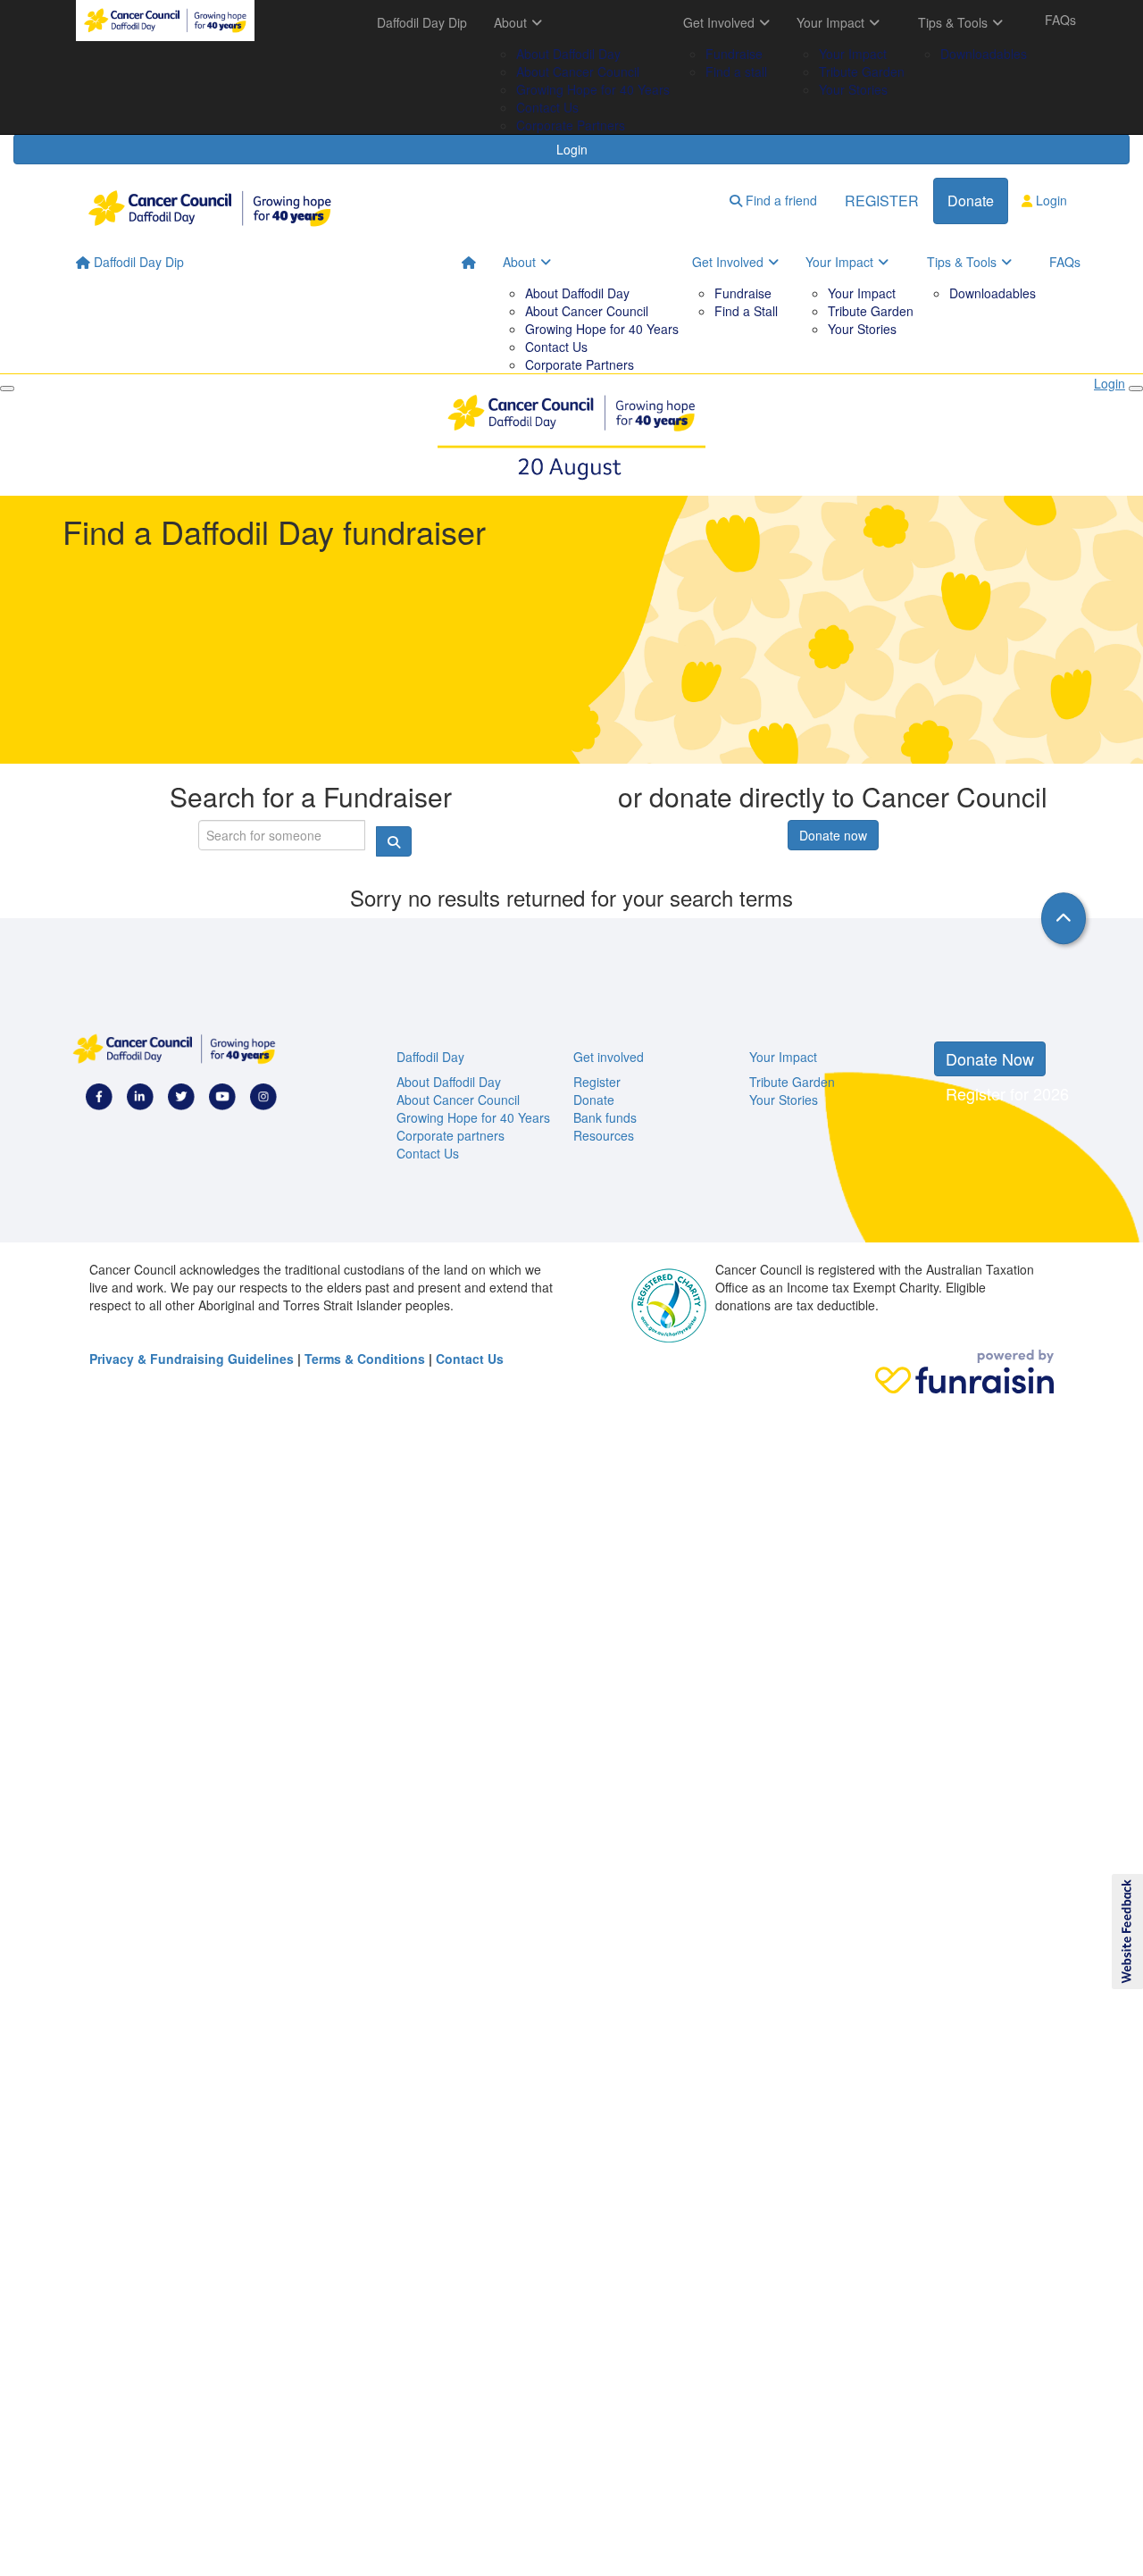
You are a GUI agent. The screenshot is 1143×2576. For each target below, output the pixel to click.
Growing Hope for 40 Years (593, 89)
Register (597, 1082)
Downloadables (984, 54)
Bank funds (605, 1117)
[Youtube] (222, 1095)
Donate (971, 201)
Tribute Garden (862, 71)
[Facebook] (99, 1095)
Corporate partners (451, 1135)
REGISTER (882, 201)
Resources (604, 1135)
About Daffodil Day (568, 54)
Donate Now (990, 1058)
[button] (1126, 1932)
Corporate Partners (571, 125)
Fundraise (734, 54)
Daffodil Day (430, 1057)
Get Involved (719, 22)
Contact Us (547, 107)
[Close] (7, 389)
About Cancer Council (578, 71)
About (510, 22)
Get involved (609, 1057)
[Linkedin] (140, 1095)
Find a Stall (746, 311)
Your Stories (853, 89)
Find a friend (780, 200)
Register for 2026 (1007, 1093)
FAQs (1060, 20)
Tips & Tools (953, 22)
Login (572, 149)
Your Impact (830, 22)
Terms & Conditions (365, 1359)
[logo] (165, 21)
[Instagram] (263, 1095)
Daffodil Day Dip (422, 22)
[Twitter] (181, 1095)
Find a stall (736, 71)
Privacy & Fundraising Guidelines (192, 1359)
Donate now (833, 835)
